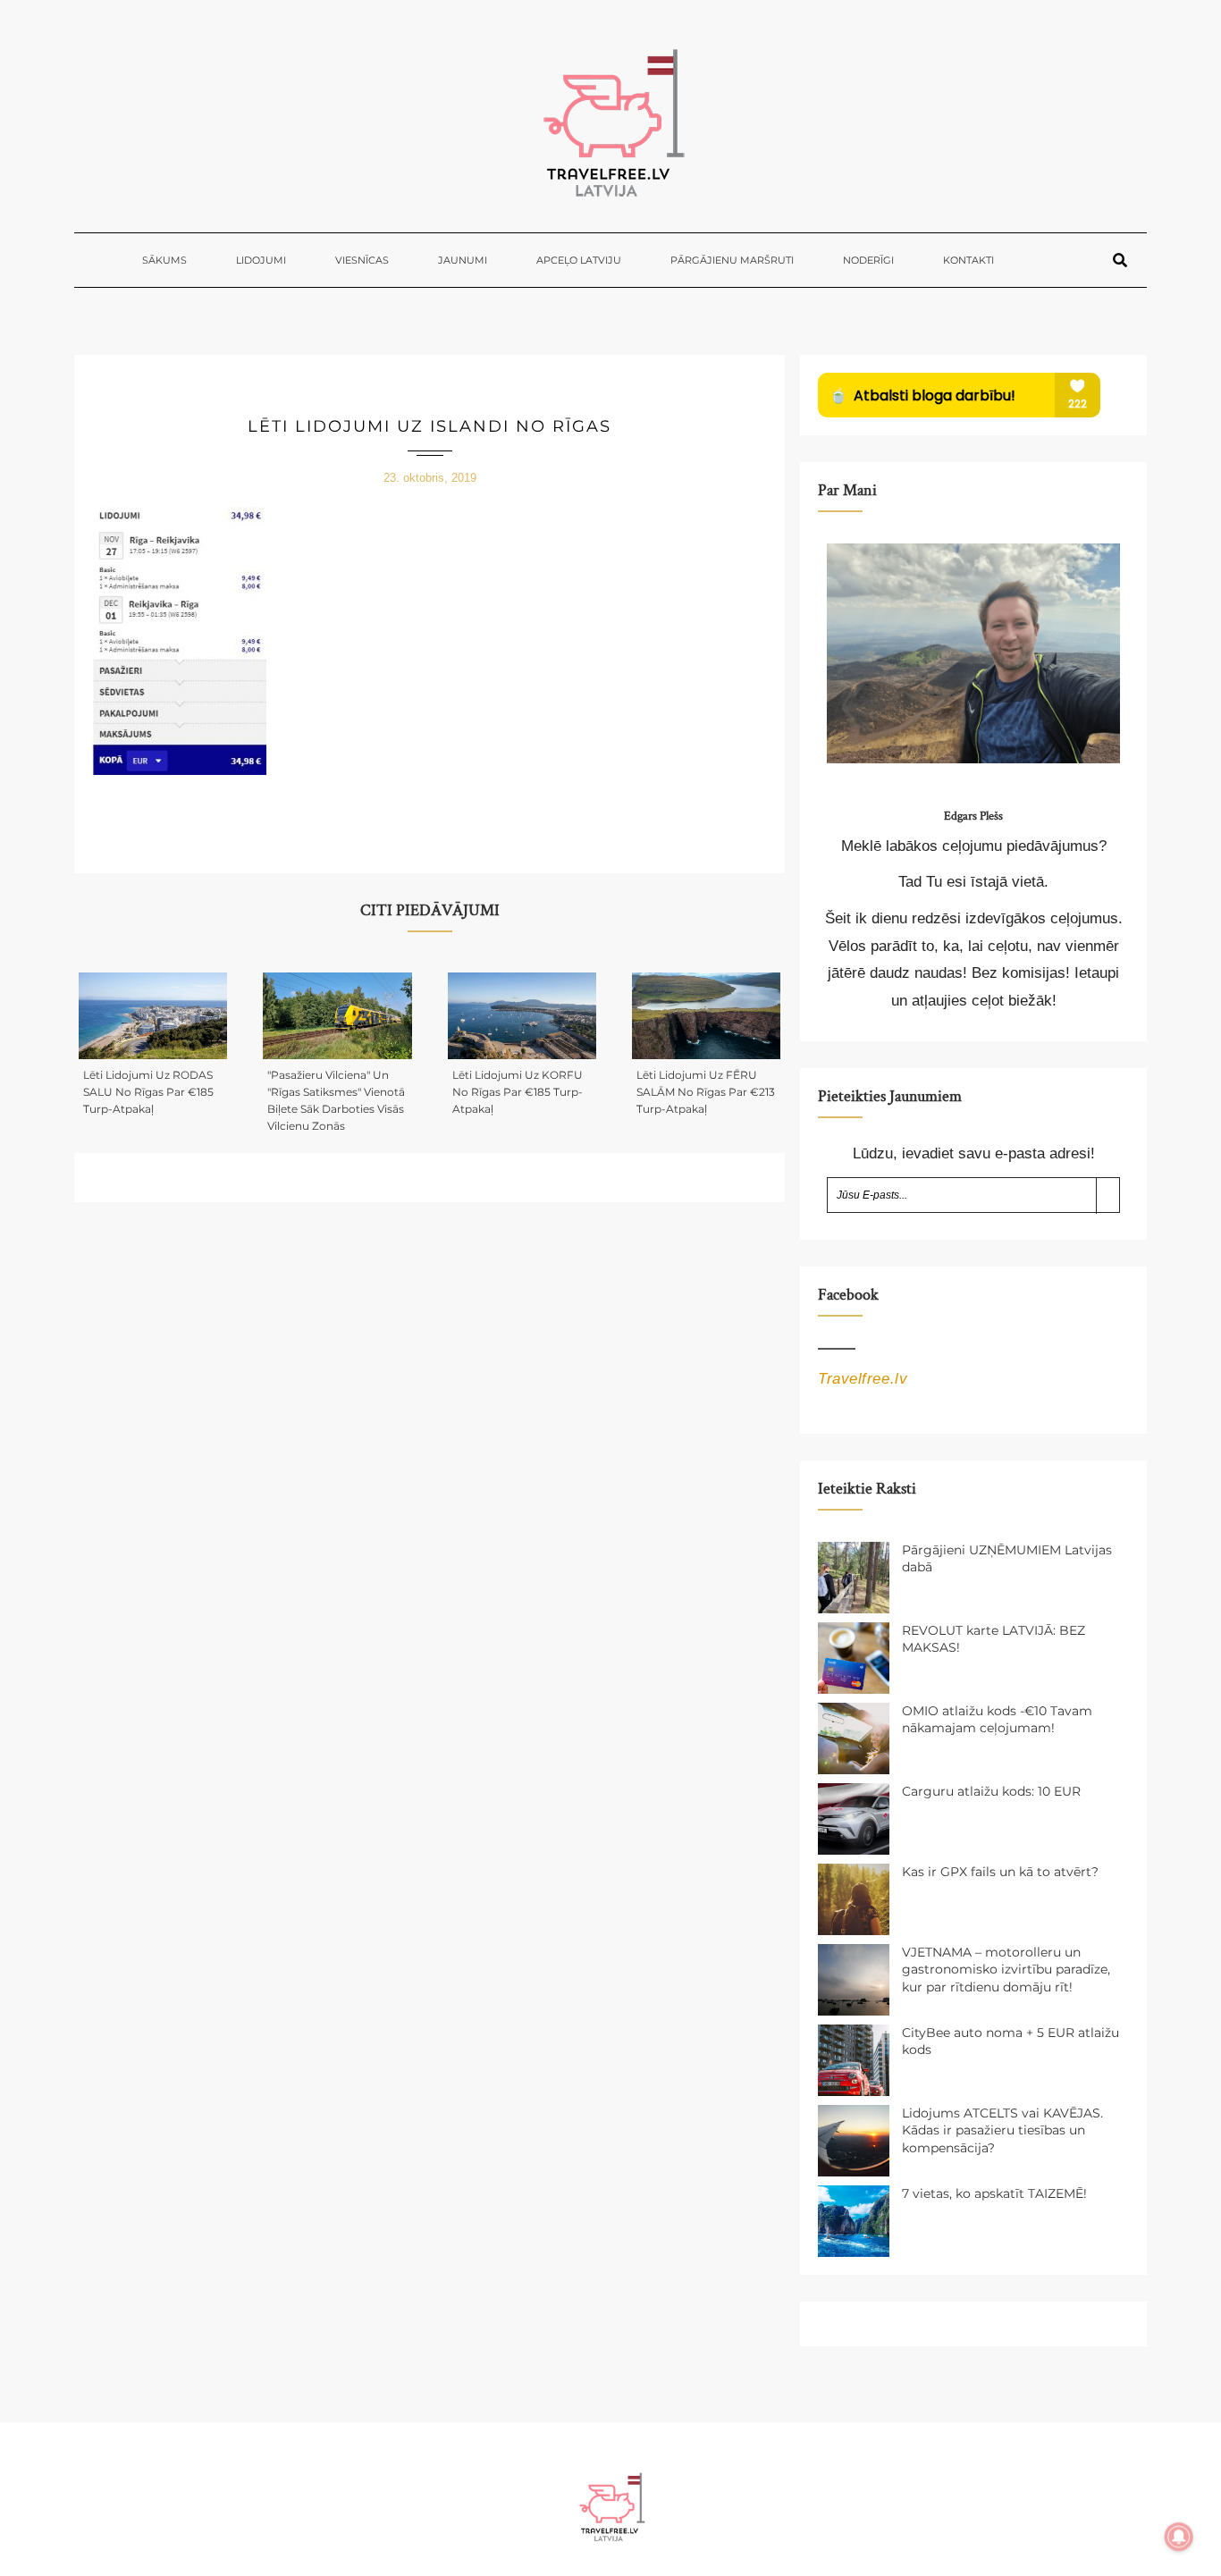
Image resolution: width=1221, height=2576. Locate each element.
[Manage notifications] (1179, 2537)
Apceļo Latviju (579, 260)
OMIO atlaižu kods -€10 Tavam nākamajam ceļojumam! (997, 1720)
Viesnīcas (362, 260)
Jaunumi (463, 260)
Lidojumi (261, 260)
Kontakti (968, 260)
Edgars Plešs (973, 816)
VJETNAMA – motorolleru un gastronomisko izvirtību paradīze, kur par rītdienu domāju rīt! (1006, 1970)
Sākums (164, 260)
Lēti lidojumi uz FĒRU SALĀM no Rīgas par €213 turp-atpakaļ (706, 1092)
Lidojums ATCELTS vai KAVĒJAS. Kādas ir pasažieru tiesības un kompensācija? (1002, 2130)
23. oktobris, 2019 (430, 478)
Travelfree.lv (863, 1379)
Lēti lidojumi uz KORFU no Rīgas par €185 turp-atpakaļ (518, 1092)
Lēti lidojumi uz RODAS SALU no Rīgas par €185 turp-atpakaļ (148, 1092)
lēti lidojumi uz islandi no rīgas (429, 426)
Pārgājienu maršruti (732, 260)
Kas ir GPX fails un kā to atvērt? (1000, 1872)
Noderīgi (868, 260)
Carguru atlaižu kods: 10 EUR (991, 1791)
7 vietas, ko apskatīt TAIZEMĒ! (994, 2193)
